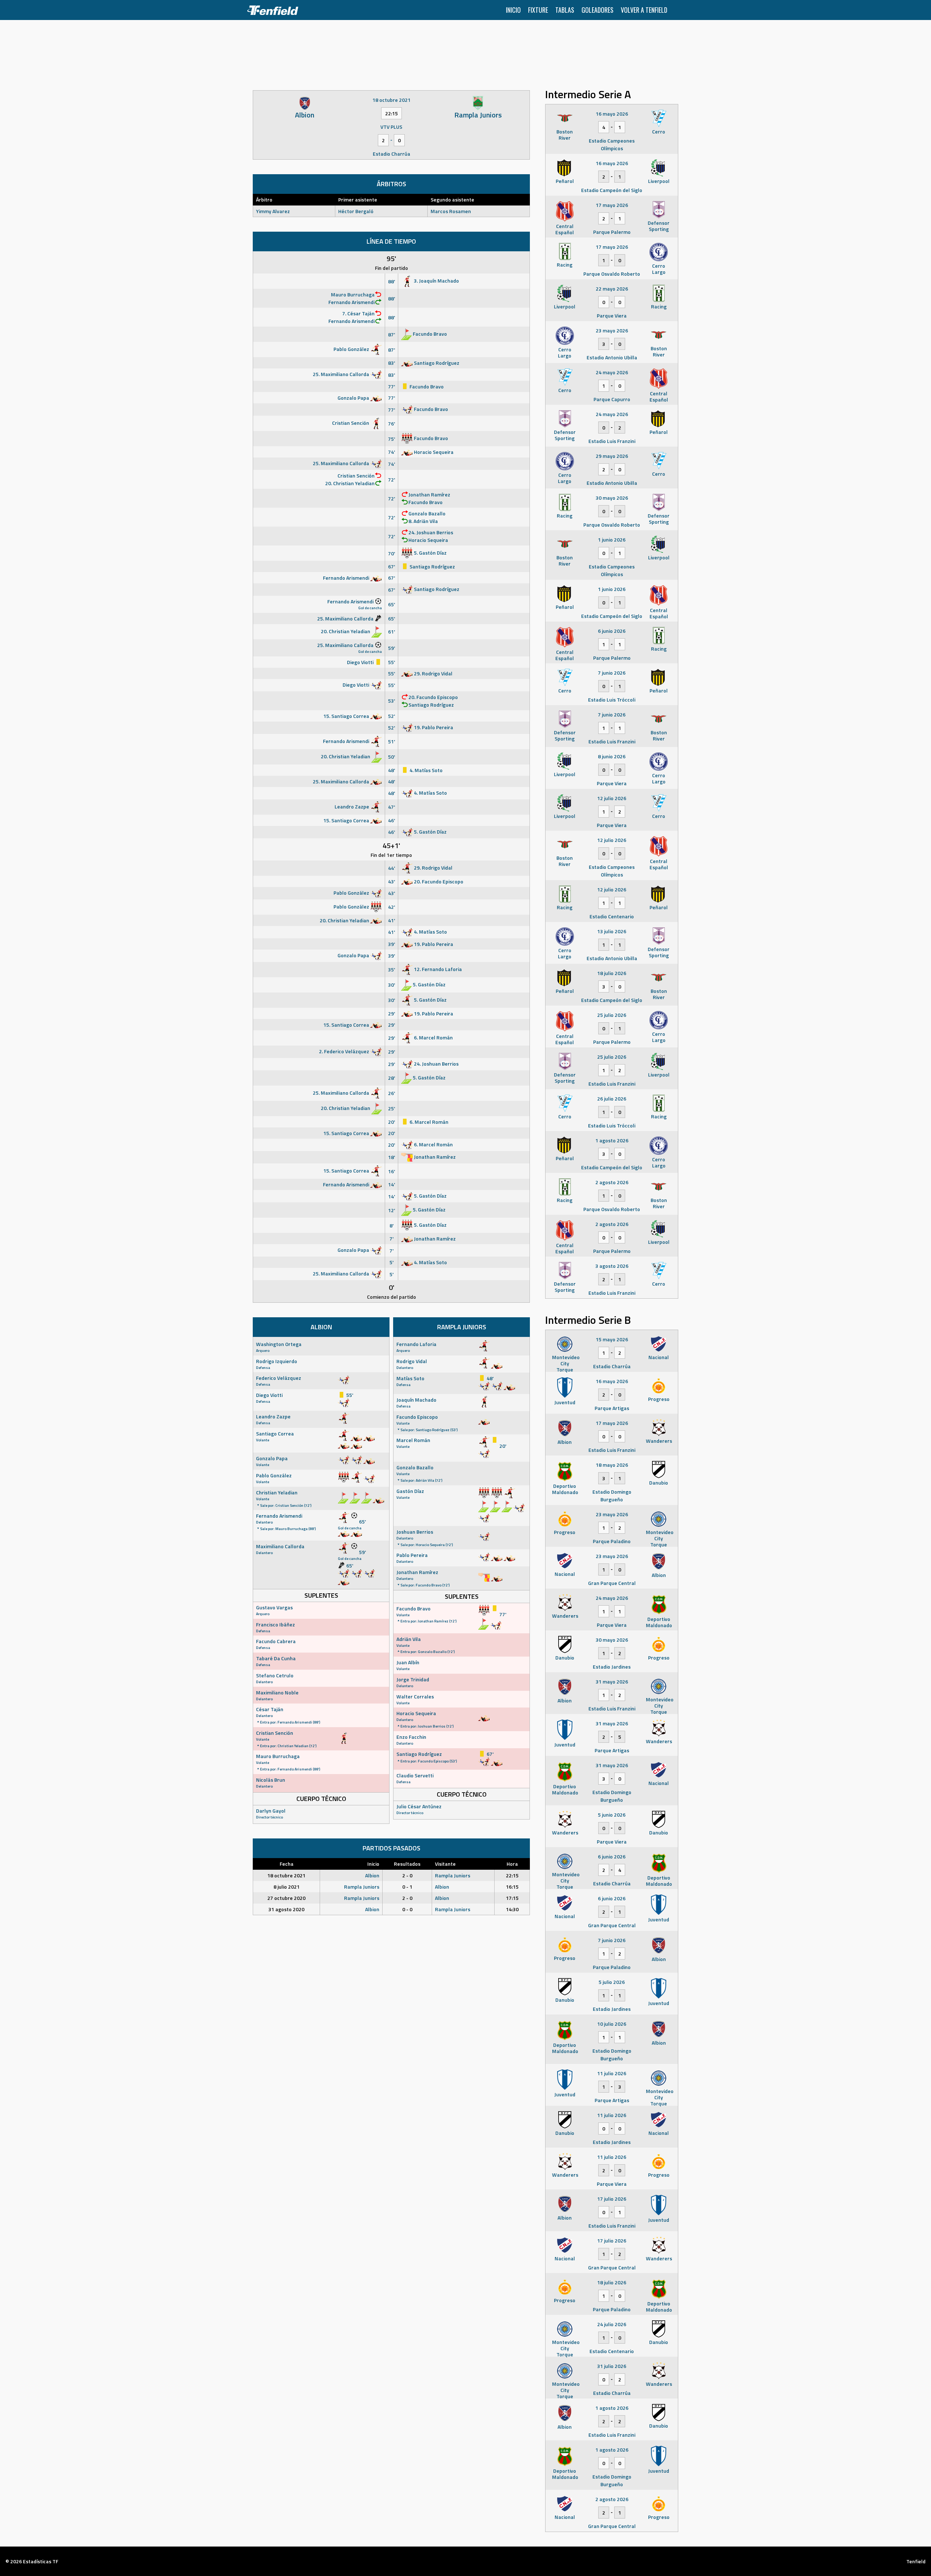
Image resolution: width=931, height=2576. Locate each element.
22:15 (512, 1875)
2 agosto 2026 (612, 1182)
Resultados (407, 1864)
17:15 (512, 1898)
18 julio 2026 (612, 973)
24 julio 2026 (612, 2324)
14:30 (512, 1909)
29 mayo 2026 (612, 456)
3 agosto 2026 (612, 1266)
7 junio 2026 (612, 673)
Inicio (513, 10)
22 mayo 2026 (612, 289)
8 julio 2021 (287, 1887)
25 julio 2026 (612, 1015)
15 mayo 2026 (612, 1339)
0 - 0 (407, 1909)
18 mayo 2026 (612, 1465)
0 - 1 (407, 1887)
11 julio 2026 (612, 2073)
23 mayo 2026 (612, 330)
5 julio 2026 (612, 1982)
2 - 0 (407, 1875)
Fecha (287, 1864)
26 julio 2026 (612, 1099)
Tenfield (916, 2561)
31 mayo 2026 (612, 1682)
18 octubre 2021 (286, 1875)
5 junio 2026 (612, 1815)
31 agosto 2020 (286, 1909)
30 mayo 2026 (612, 498)
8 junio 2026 (612, 756)
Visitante (445, 1864)
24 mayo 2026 (612, 372)
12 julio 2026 (612, 798)
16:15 (512, 1887)
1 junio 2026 (612, 540)
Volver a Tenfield (644, 10)
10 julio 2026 (612, 2024)
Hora (512, 1864)
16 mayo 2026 (612, 114)
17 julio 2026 (612, 2199)
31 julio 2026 (612, 2366)
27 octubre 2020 (286, 1898)
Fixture (538, 10)
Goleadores (598, 10)
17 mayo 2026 (612, 205)
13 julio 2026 (612, 931)
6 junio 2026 (612, 631)
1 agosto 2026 (612, 1140)
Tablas (565, 10)
